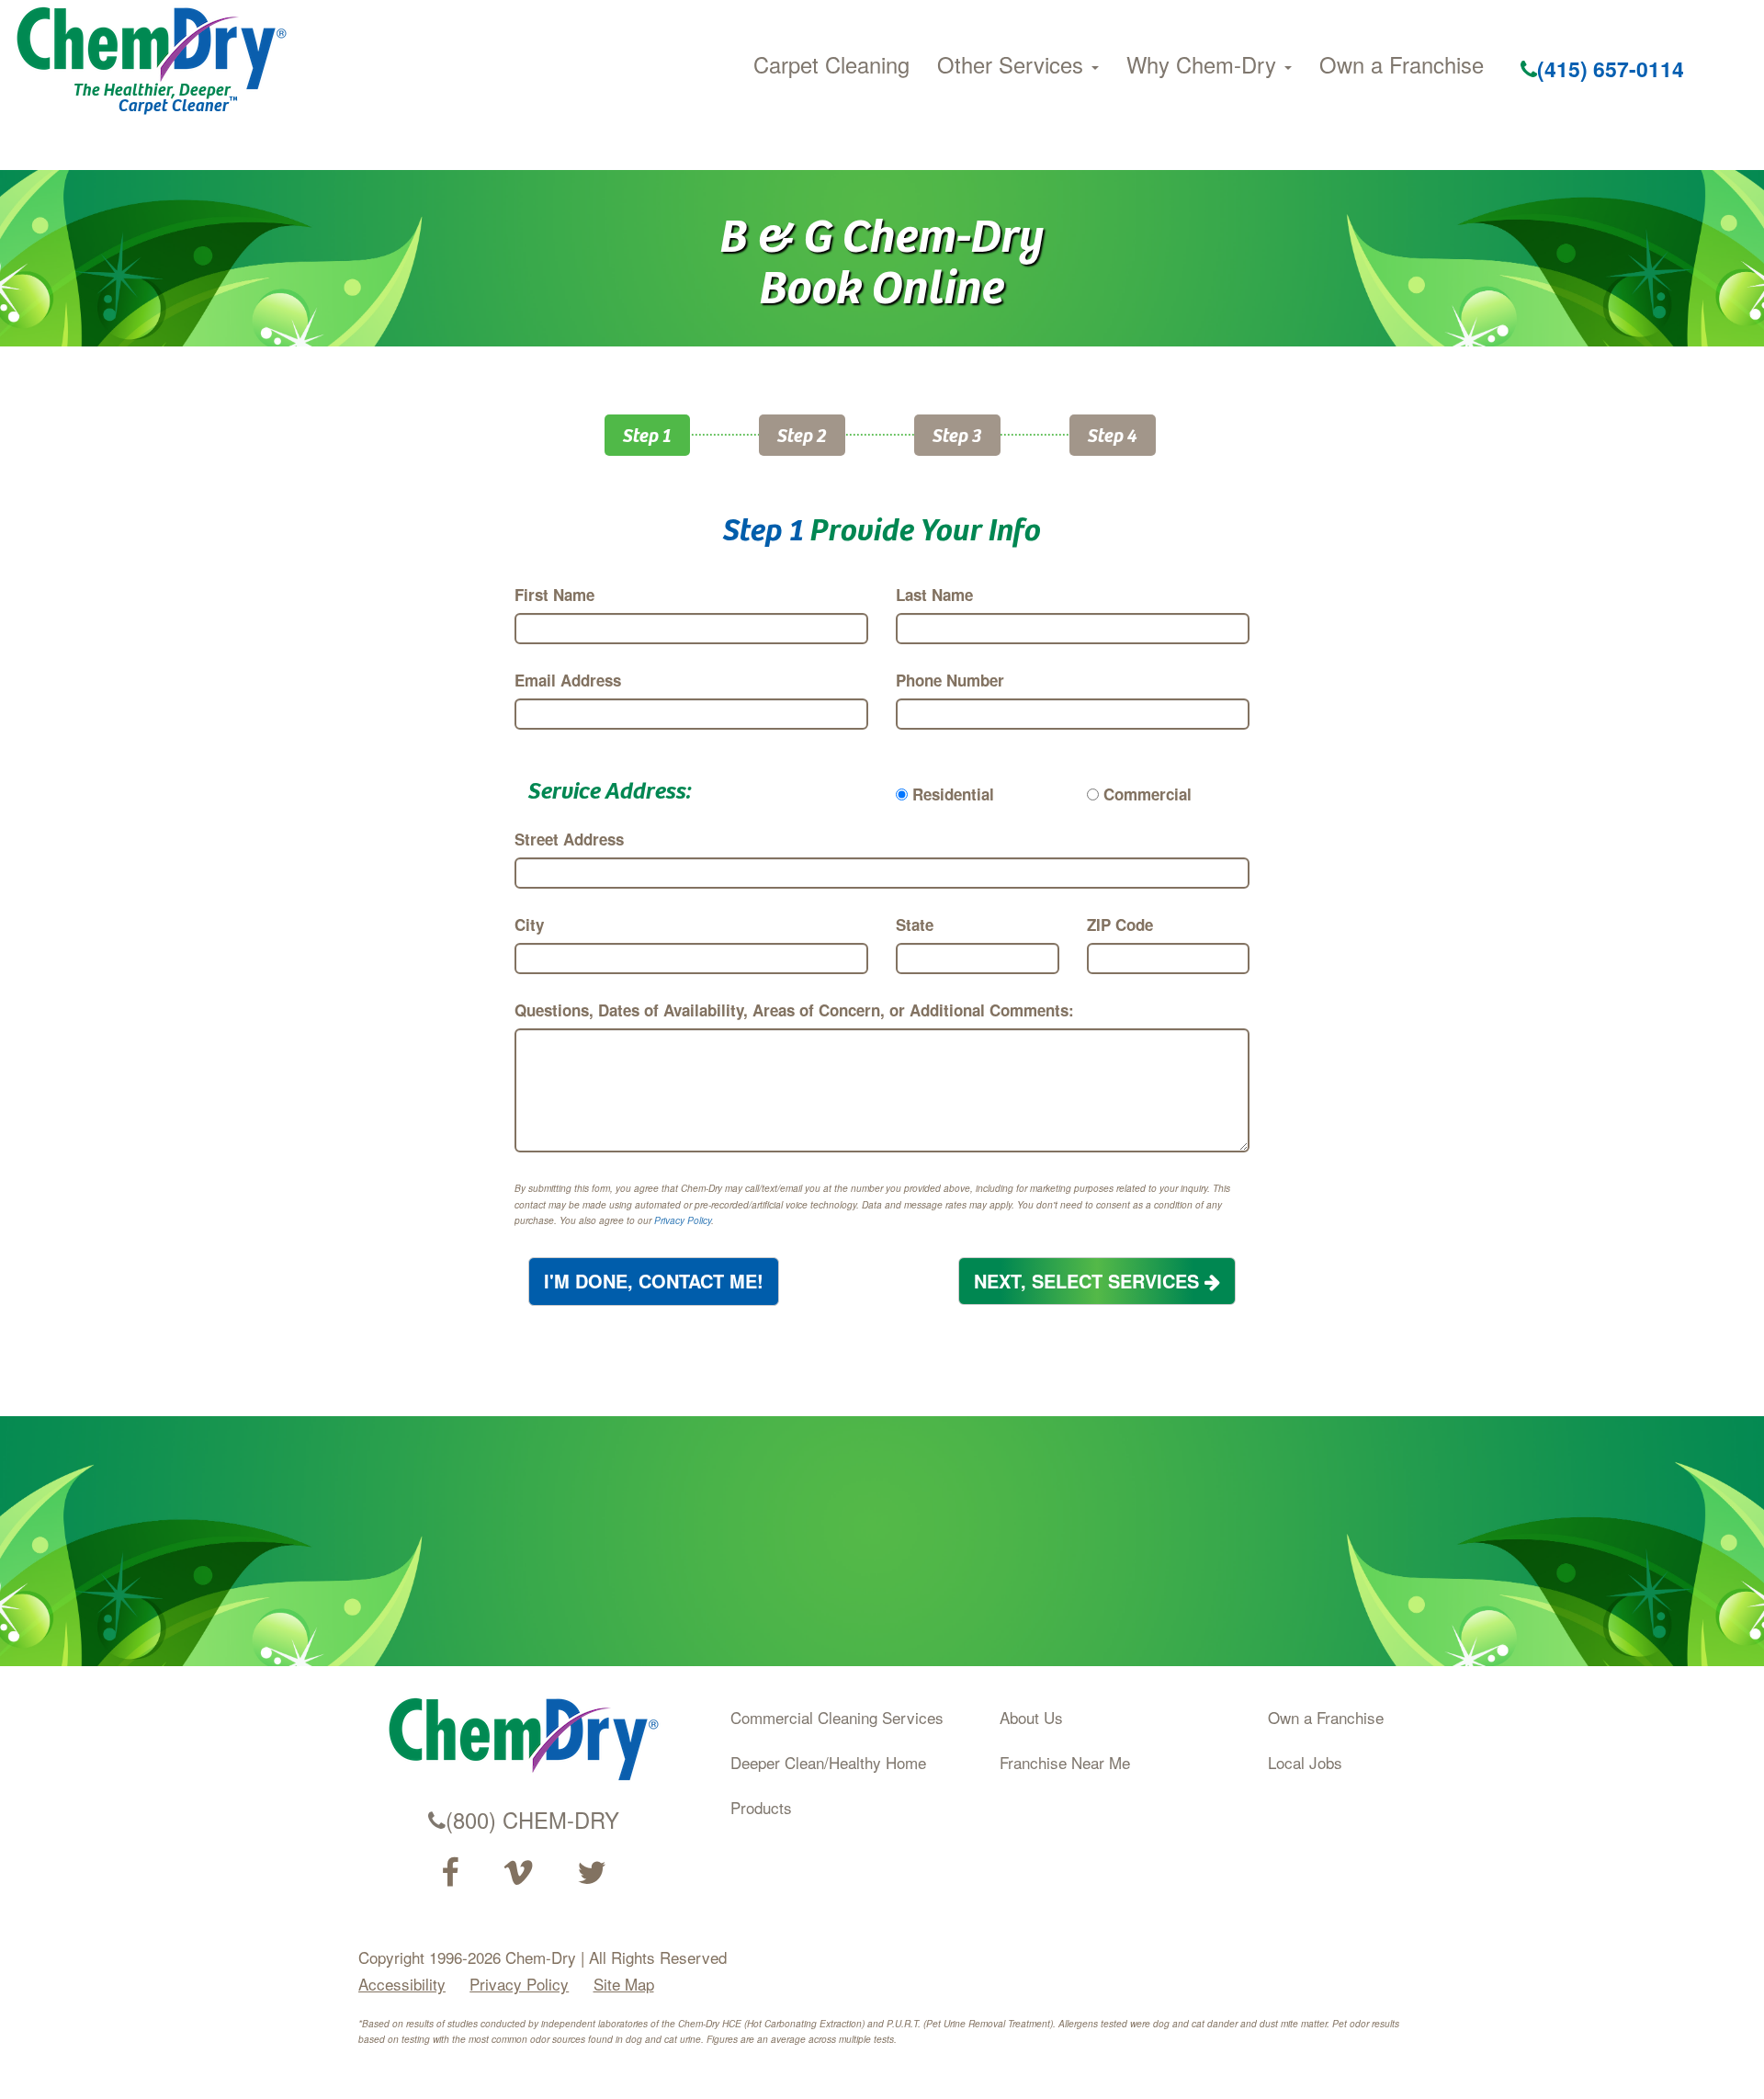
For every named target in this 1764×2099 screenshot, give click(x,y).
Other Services (1013, 64)
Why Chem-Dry (1204, 64)
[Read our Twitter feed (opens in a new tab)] (592, 1873)
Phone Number (950, 680)
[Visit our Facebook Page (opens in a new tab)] (450, 1873)
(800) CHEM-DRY (532, 1820)
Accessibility (402, 1984)
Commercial (1148, 794)
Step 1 (647, 434)
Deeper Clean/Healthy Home (828, 1762)
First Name (554, 595)
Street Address (569, 839)
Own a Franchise (1402, 64)
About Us (1031, 1717)
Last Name (934, 595)
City (529, 925)
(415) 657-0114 (1611, 68)
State (915, 925)
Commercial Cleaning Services (837, 1717)
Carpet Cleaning (831, 64)
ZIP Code (1120, 925)
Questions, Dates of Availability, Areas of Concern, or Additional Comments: (794, 1010)
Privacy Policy (683, 1220)
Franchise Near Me (1065, 1762)
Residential (953, 794)
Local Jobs (1305, 1762)
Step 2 (802, 434)
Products (761, 1807)
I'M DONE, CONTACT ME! (654, 1281)
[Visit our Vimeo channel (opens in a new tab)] (518, 1873)
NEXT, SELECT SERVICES (1089, 1281)
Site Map (624, 1984)
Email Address (568, 680)
